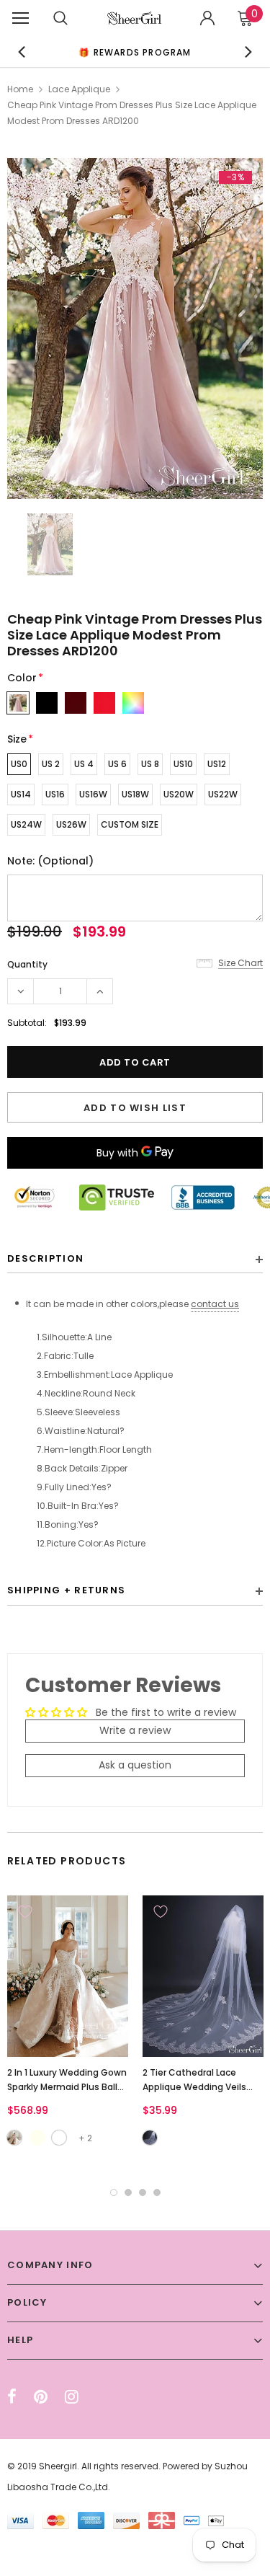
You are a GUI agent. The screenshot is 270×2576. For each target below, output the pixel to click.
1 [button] (114, 2192)
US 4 (84, 764)
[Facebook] (12, 2396)
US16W (93, 794)
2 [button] (128, 2192)
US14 (21, 794)
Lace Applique (79, 89)
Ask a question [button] (135, 1765)
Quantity (27, 964)
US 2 (51, 764)
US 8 (150, 764)
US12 (217, 764)
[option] (135, 52)
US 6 (117, 764)
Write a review (135, 1730)
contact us (215, 1304)
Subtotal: (27, 1023)
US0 (19, 764)
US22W (223, 794)
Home (20, 89)
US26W (71, 824)
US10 (183, 764)
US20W (179, 794)
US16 (55, 794)
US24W (26, 824)
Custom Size (130, 824)
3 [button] (143, 2192)
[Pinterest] (41, 2396)
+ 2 (85, 2138)
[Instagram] (72, 2396)
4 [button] (157, 2192)
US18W (135, 794)
